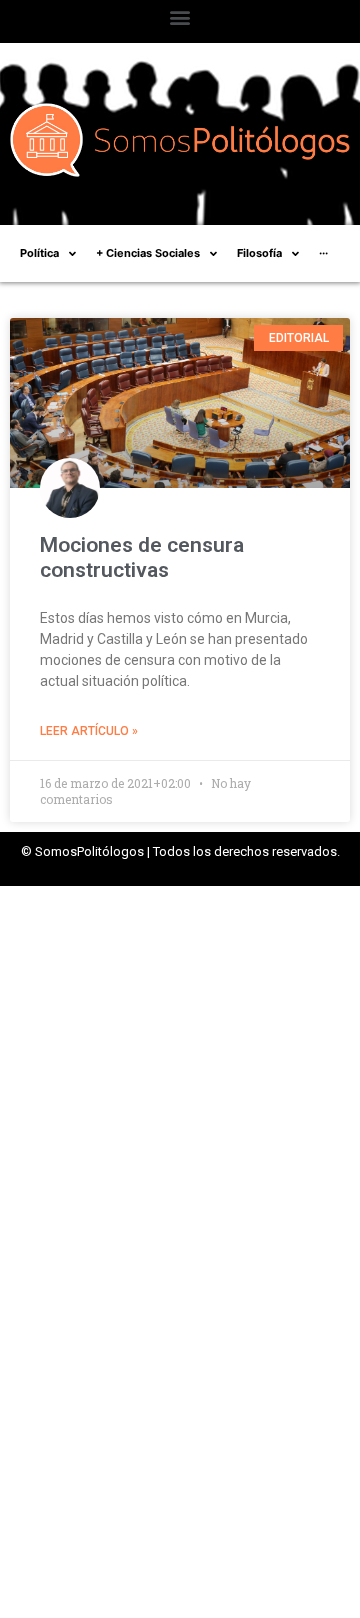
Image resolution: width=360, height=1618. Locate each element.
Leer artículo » (89, 731)
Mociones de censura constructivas (142, 557)
